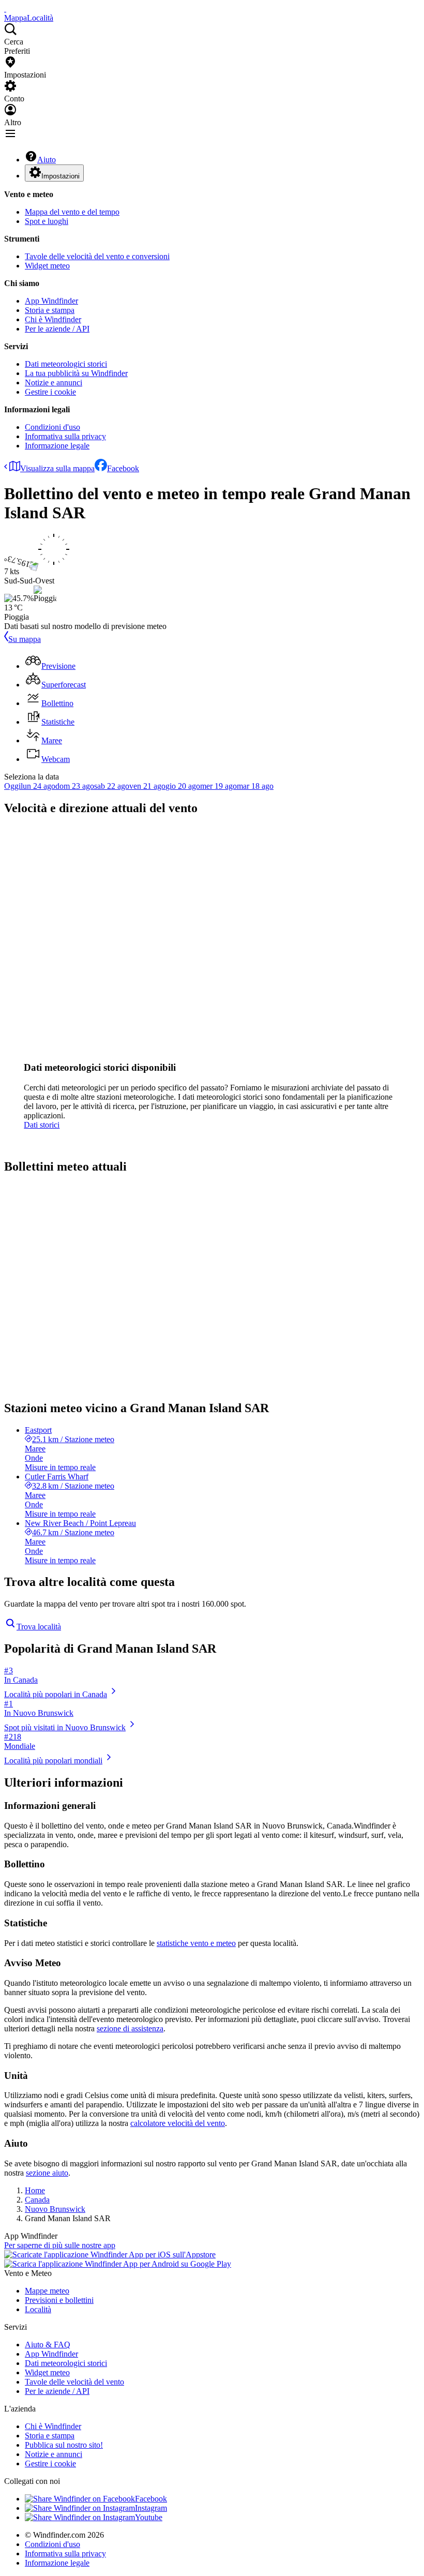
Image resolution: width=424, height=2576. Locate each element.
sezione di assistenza (130, 2028)
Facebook (123, 468)
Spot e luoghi (47, 221)
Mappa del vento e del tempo (72, 212)
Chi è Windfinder (53, 319)
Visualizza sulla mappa (57, 468)
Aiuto (47, 160)
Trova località (39, 1627)
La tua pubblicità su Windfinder (76, 373)
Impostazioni (60, 176)
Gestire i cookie (50, 392)
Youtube (149, 2517)
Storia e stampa (50, 310)
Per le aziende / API (57, 329)
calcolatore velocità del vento (178, 2123)
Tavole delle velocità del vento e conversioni (97, 256)
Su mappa (25, 639)
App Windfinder (51, 301)
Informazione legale (57, 446)
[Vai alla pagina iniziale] (5, 9)
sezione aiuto (47, 2173)
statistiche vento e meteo (196, 1943)
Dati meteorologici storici (66, 364)
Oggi (12, 786)
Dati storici (42, 1125)
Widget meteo (47, 266)
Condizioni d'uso (52, 427)
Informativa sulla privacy (65, 436)
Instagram (151, 2508)
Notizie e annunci (54, 383)
